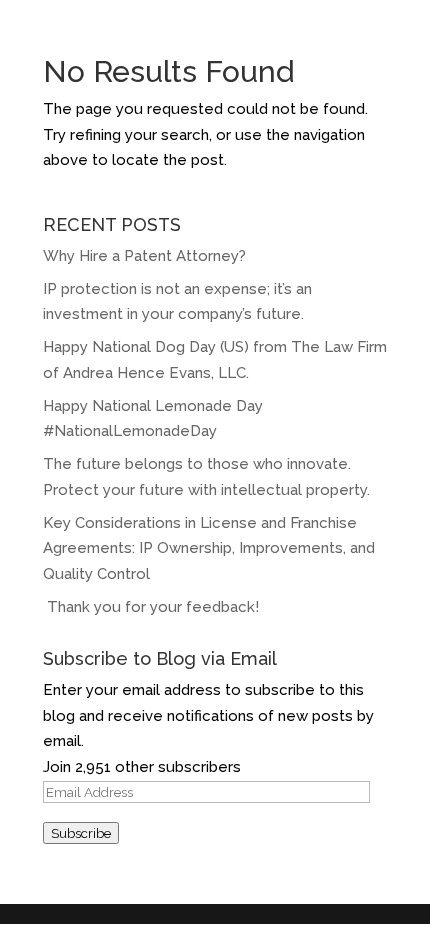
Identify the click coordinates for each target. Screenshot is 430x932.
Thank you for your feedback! (153, 607)
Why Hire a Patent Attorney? (144, 256)
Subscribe (81, 833)
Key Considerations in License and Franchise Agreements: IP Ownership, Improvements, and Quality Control (209, 548)
